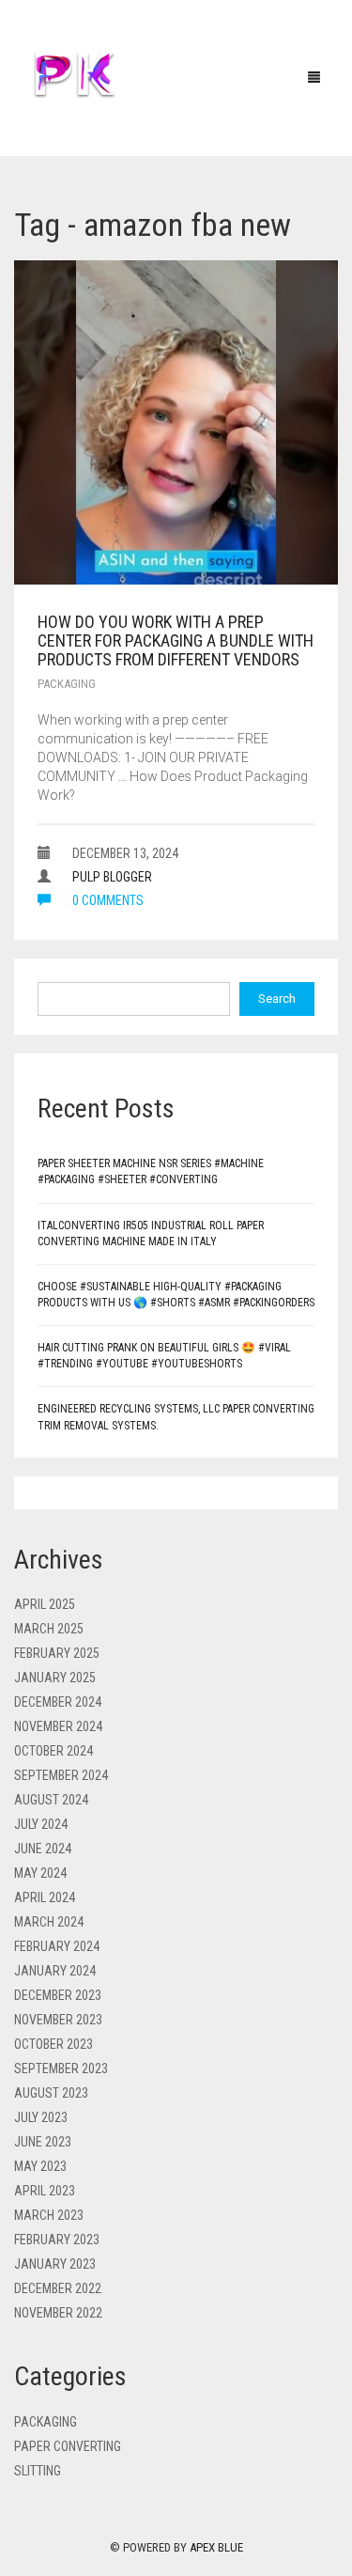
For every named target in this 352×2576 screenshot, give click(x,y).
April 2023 (45, 2191)
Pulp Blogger (112, 877)
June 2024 (43, 1849)
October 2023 (54, 2044)
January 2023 (55, 2264)
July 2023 (41, 2117)
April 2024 (45, 1897)
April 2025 (45, 1604)
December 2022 (58, 2288)
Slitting (38, 2471)
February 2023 (57, 2240)
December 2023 (58, 1995)
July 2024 (41, 1824)
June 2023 (43, 2142)
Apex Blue (216, 2547)
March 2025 (49, 1629)
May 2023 (40, 2166)
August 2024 (51, 1800)
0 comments (107, 900)
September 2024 (61, 1775)
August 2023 (51, 2093)
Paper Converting (68, 2446)
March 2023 (49, 2215)
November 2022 (58, 2313)
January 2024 (55, 1971)
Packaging (67, 684)
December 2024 (58, 1702)
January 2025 (55, 1678)
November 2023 (58, 2020)
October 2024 (54, 1751)
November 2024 (58, 1726)
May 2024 (40, 1873)
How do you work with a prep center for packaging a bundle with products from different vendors (176, 640)
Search (277, 999)
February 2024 (57, 1946)
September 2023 (61, 2069)
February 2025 (57, 1653)
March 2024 (49, 1922)
